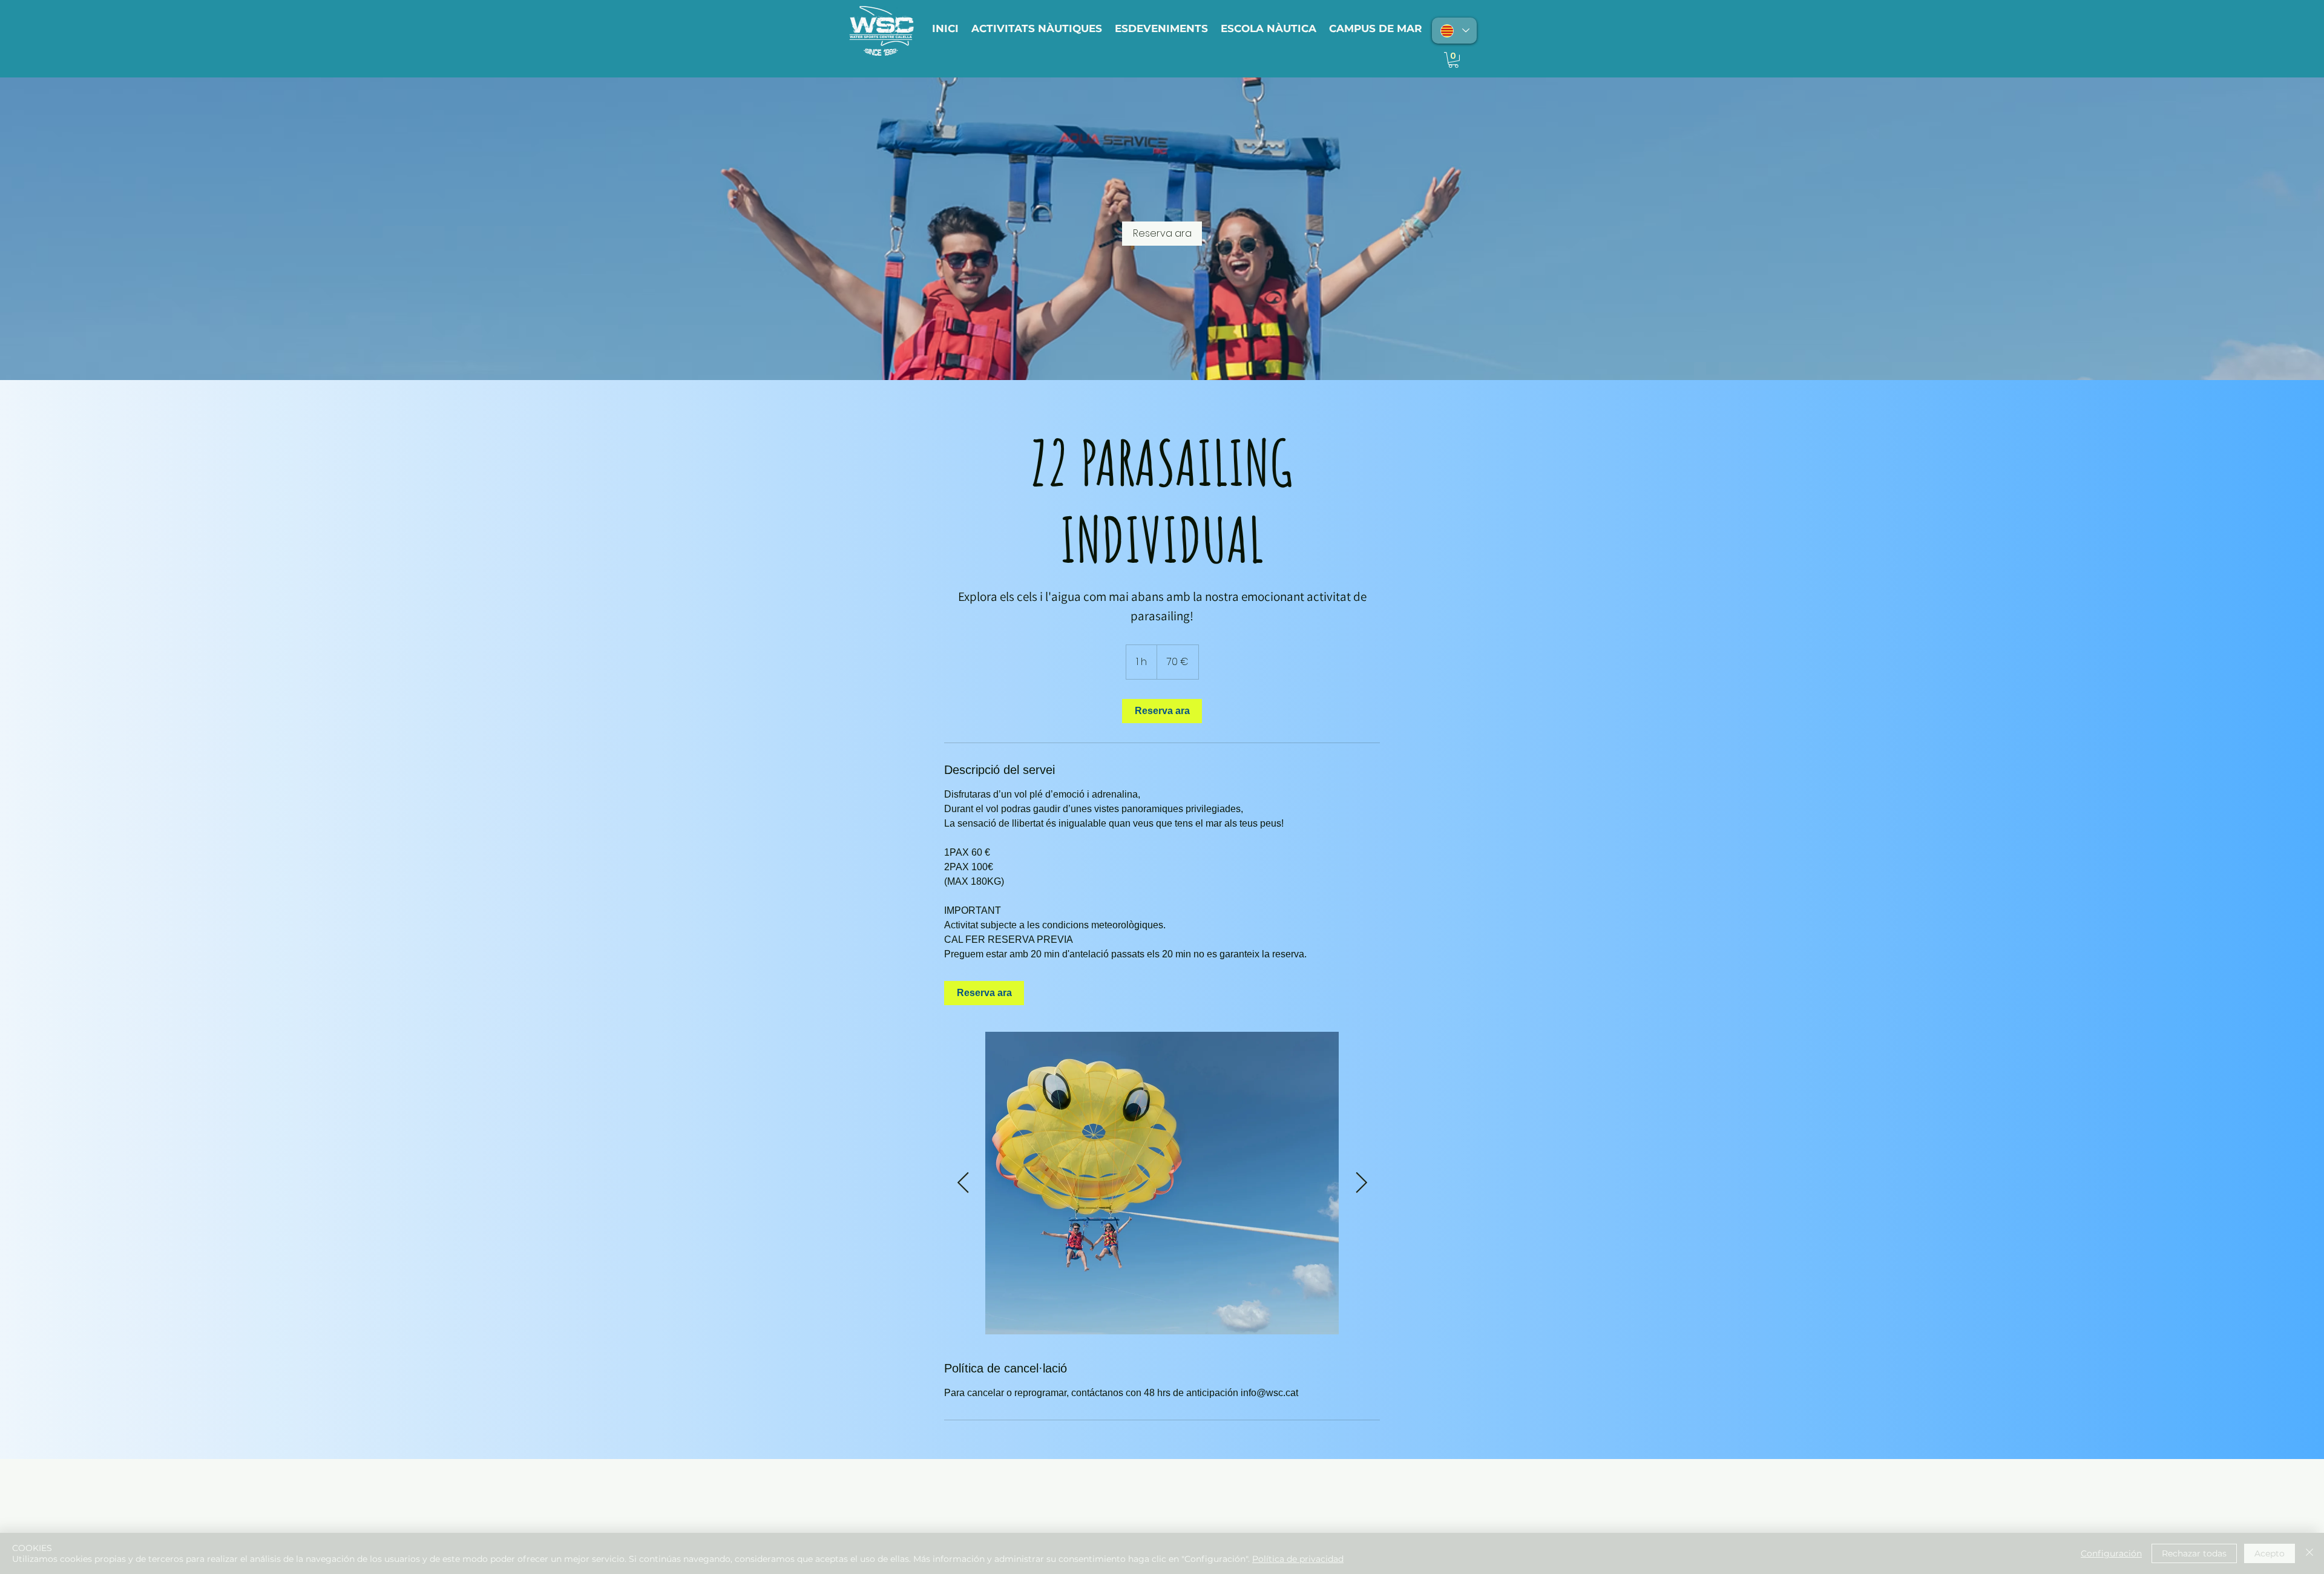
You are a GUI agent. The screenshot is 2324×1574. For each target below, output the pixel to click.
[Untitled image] (1162, 1183)
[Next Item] (1361, 1183)
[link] (1162, 234)
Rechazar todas (2194, 1553)
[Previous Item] (963, 1183)
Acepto (2270, 1553)
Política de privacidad (1298, 1559)
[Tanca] (2309, 1553)
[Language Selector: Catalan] (1454, 31)
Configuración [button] (2111, 1553)
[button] (1453, 60)
